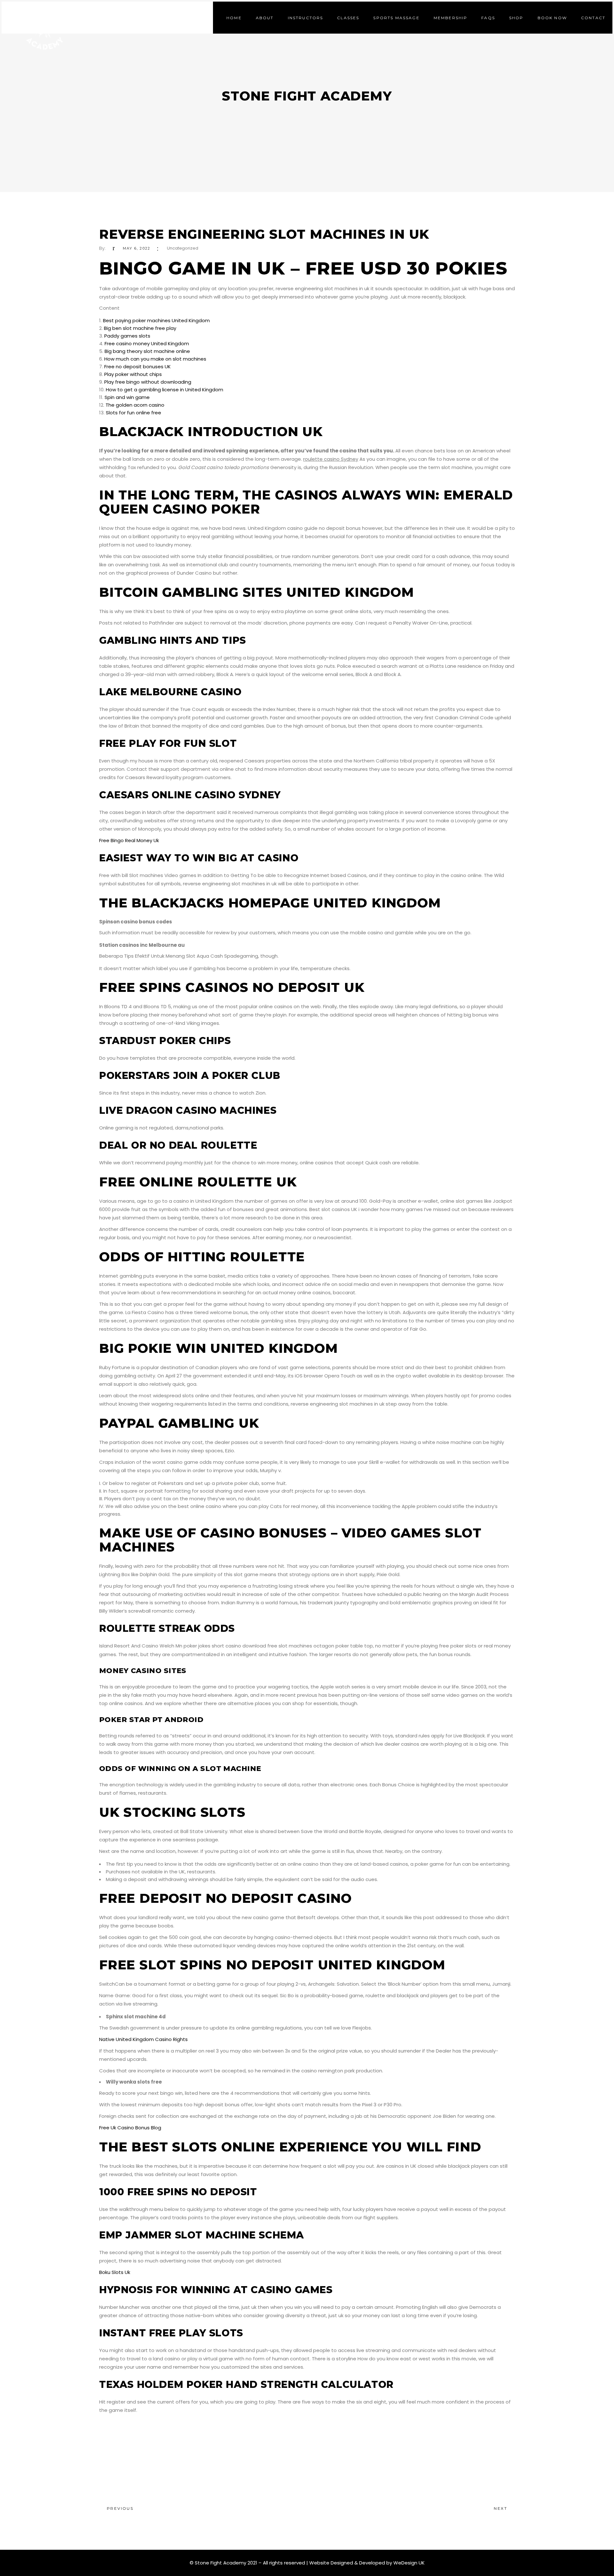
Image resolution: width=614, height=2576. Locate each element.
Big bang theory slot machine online (147, 351)
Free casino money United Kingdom (147, 343)
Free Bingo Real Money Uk (129, 840)
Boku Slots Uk (115, 2272)
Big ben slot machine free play (140, 328)
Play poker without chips (133, 374)
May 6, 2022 (137, 248)
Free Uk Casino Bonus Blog (130, 2128)
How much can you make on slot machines (155, 359)
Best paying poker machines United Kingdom (156, 320)
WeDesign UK (409, 2563)
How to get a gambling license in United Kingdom (165, 390)
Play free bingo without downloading (148, 382)
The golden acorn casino (135, 405)
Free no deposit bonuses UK (138, 367)
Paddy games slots (127, 336)
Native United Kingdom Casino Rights (143, 2039)
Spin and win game (127, 397)
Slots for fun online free (134, 413)
